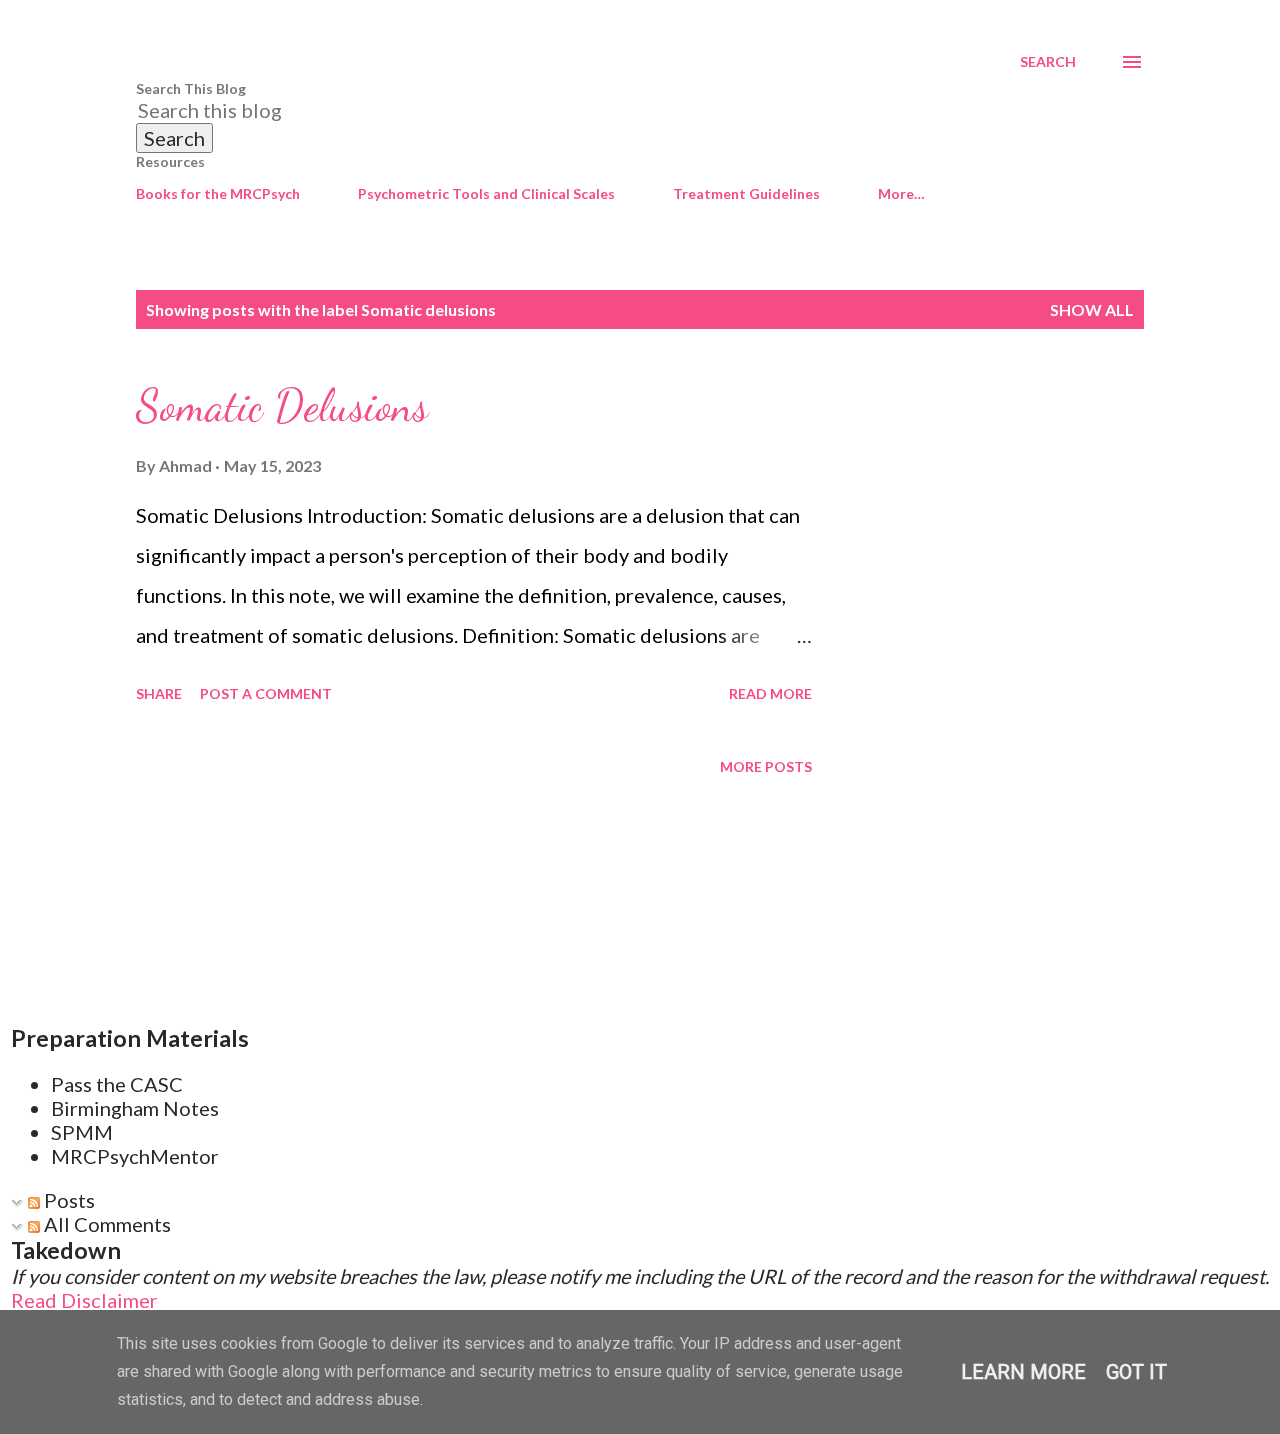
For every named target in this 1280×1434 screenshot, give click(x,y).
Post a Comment (266, 693)
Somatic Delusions (282, 406)
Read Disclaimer (84, 1300)
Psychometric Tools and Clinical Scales (486, 193)
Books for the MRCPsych (218, 193)
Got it (1136, 1372)
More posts (766, 766)
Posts (67, 1200)
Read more (770, 693)
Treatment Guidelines (746, 193)
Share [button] (159, 693)
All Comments (105, 1224)
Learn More (1023, 1372)
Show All (1092, 309)
